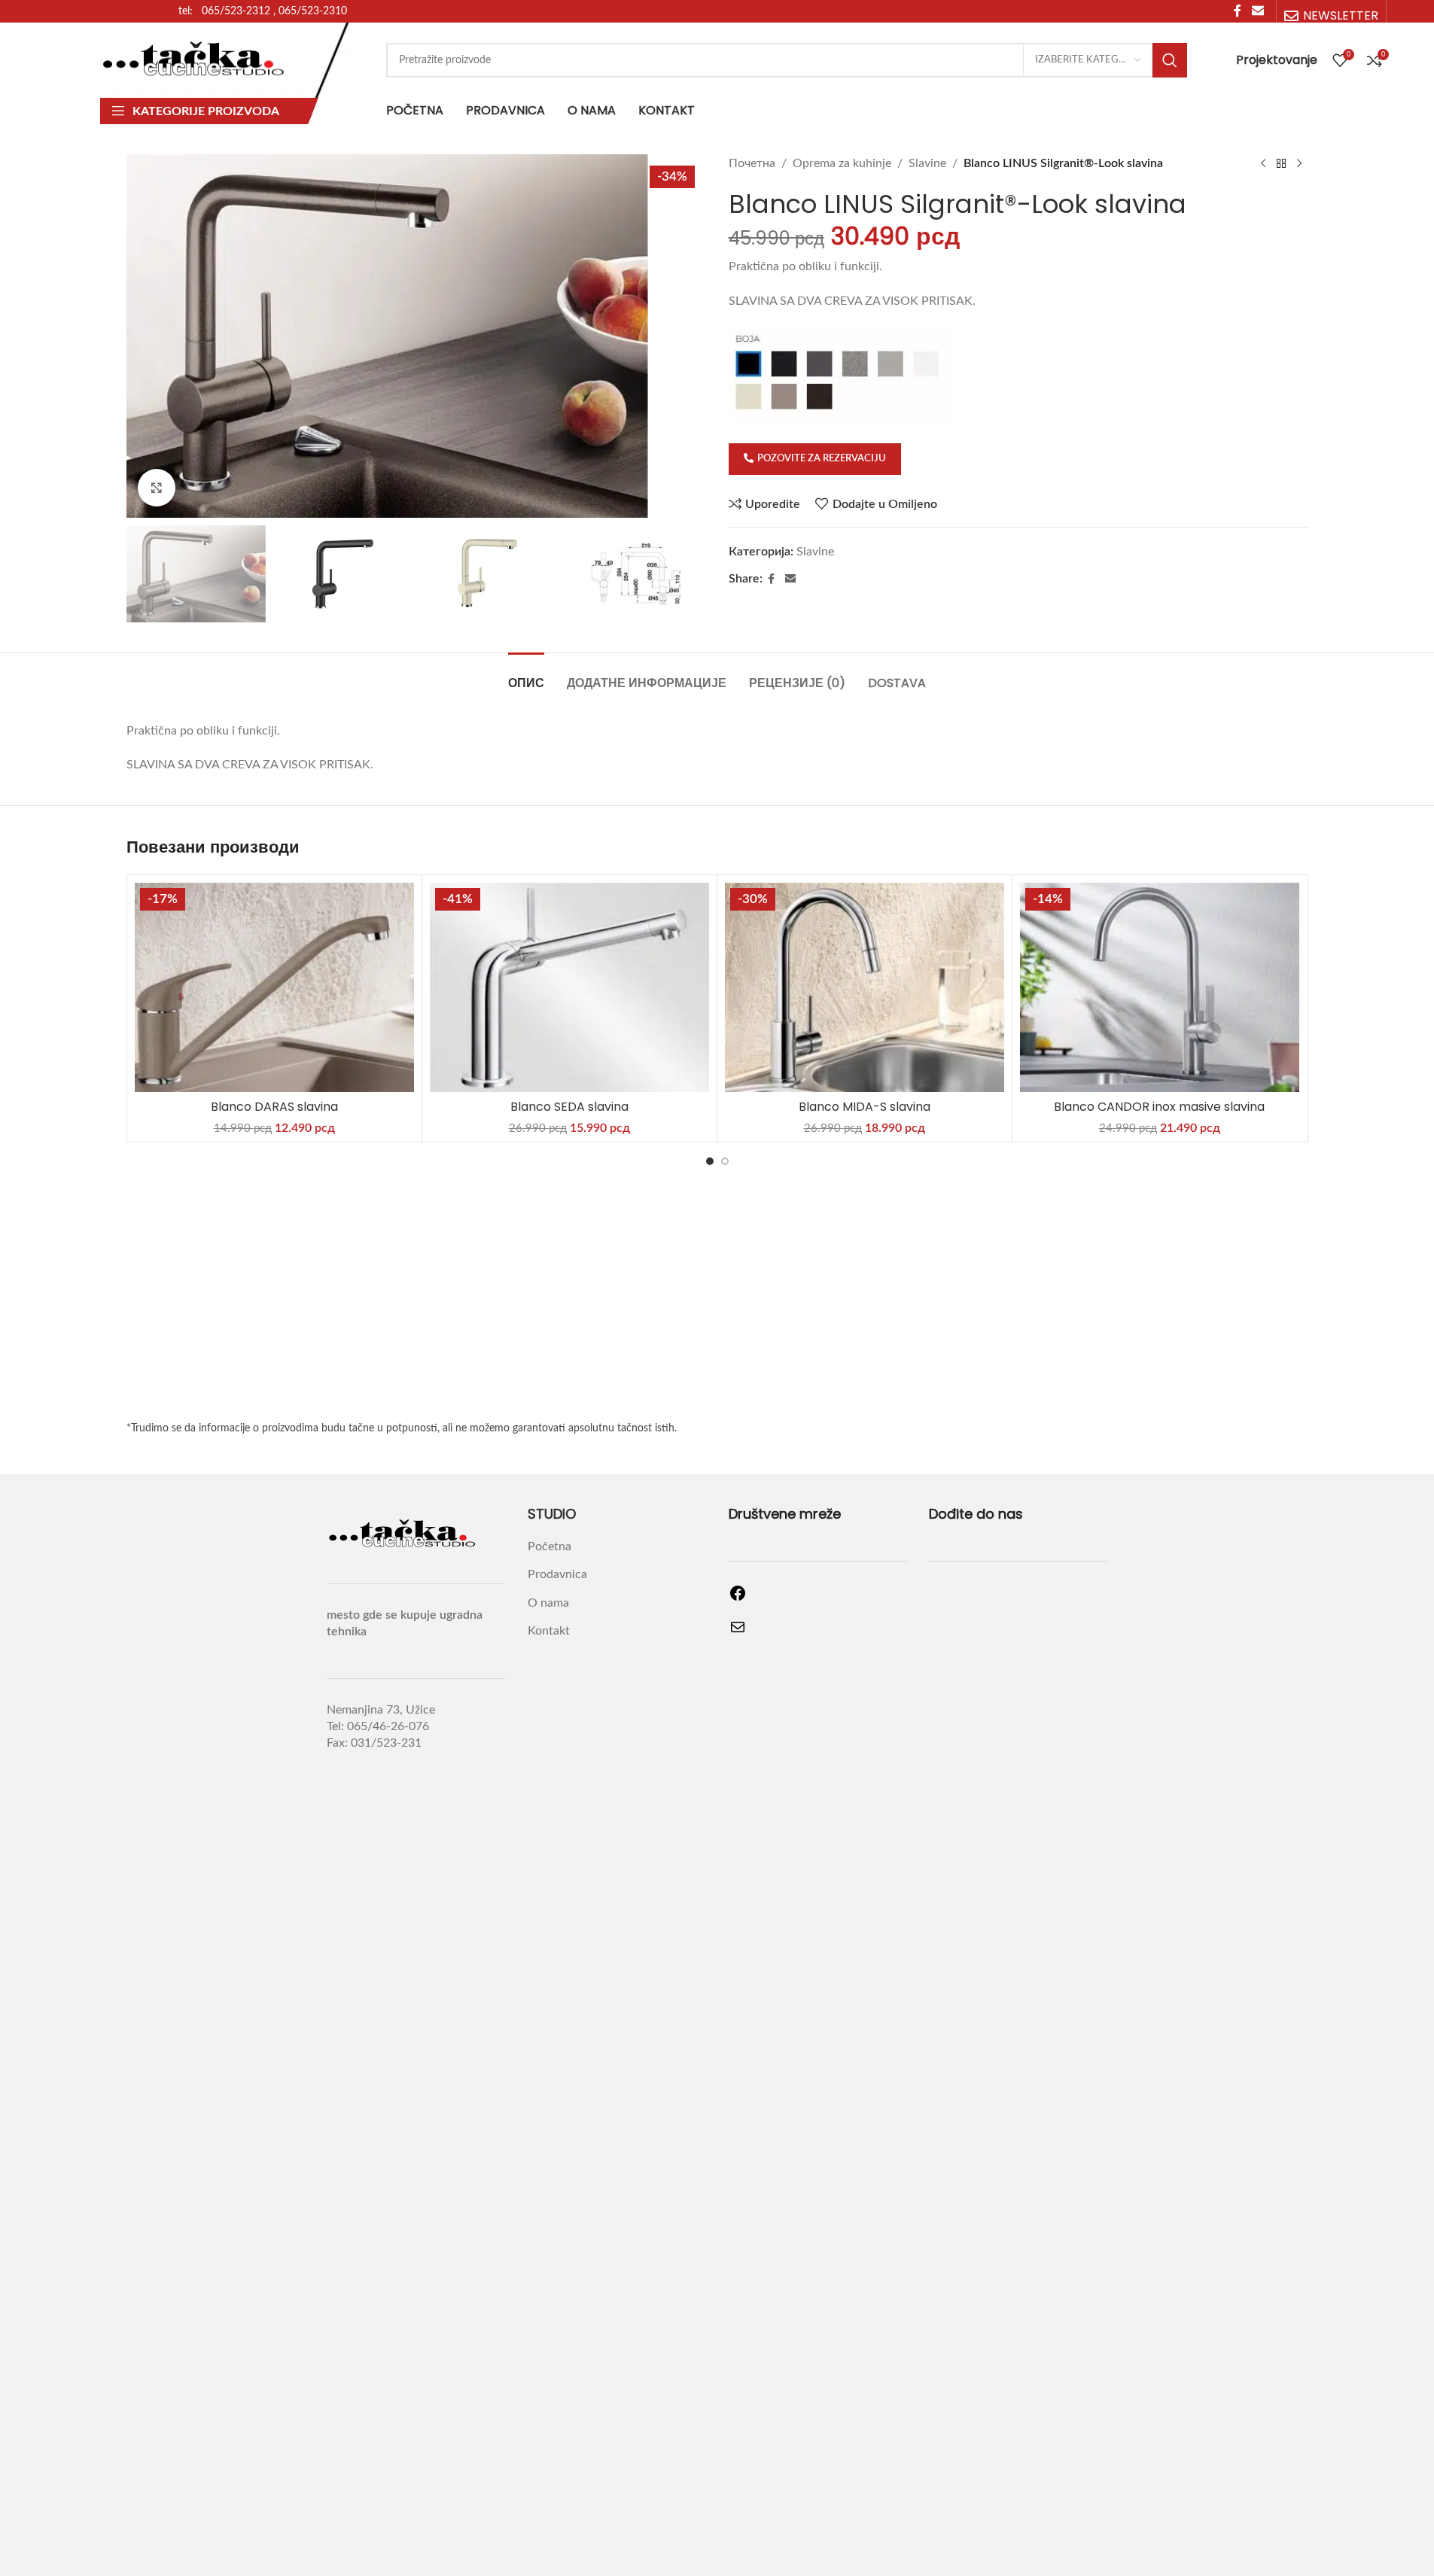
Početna (550, 1547)
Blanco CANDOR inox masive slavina (1159, 1107)
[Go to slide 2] (725, 1161)
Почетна (752, 163)
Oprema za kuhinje (842, 163)
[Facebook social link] (772, 579)
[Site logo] (194, 59)
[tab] (526, 675)
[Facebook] (738, 1598)
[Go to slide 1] (710, 1161)
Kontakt (549, 1631)
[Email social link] (790, 579)
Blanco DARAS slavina (274, 1107)
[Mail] (738, 1632)
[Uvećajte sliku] (157, 488)
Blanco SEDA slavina (569, 1107)
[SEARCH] (1170, 60)
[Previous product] (1263, 164)
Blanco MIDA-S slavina (865, 1107)
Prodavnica (557, 1574)
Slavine (927, 163)
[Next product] (1299, 164)
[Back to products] (1281, 164)
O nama (548, 1603)
